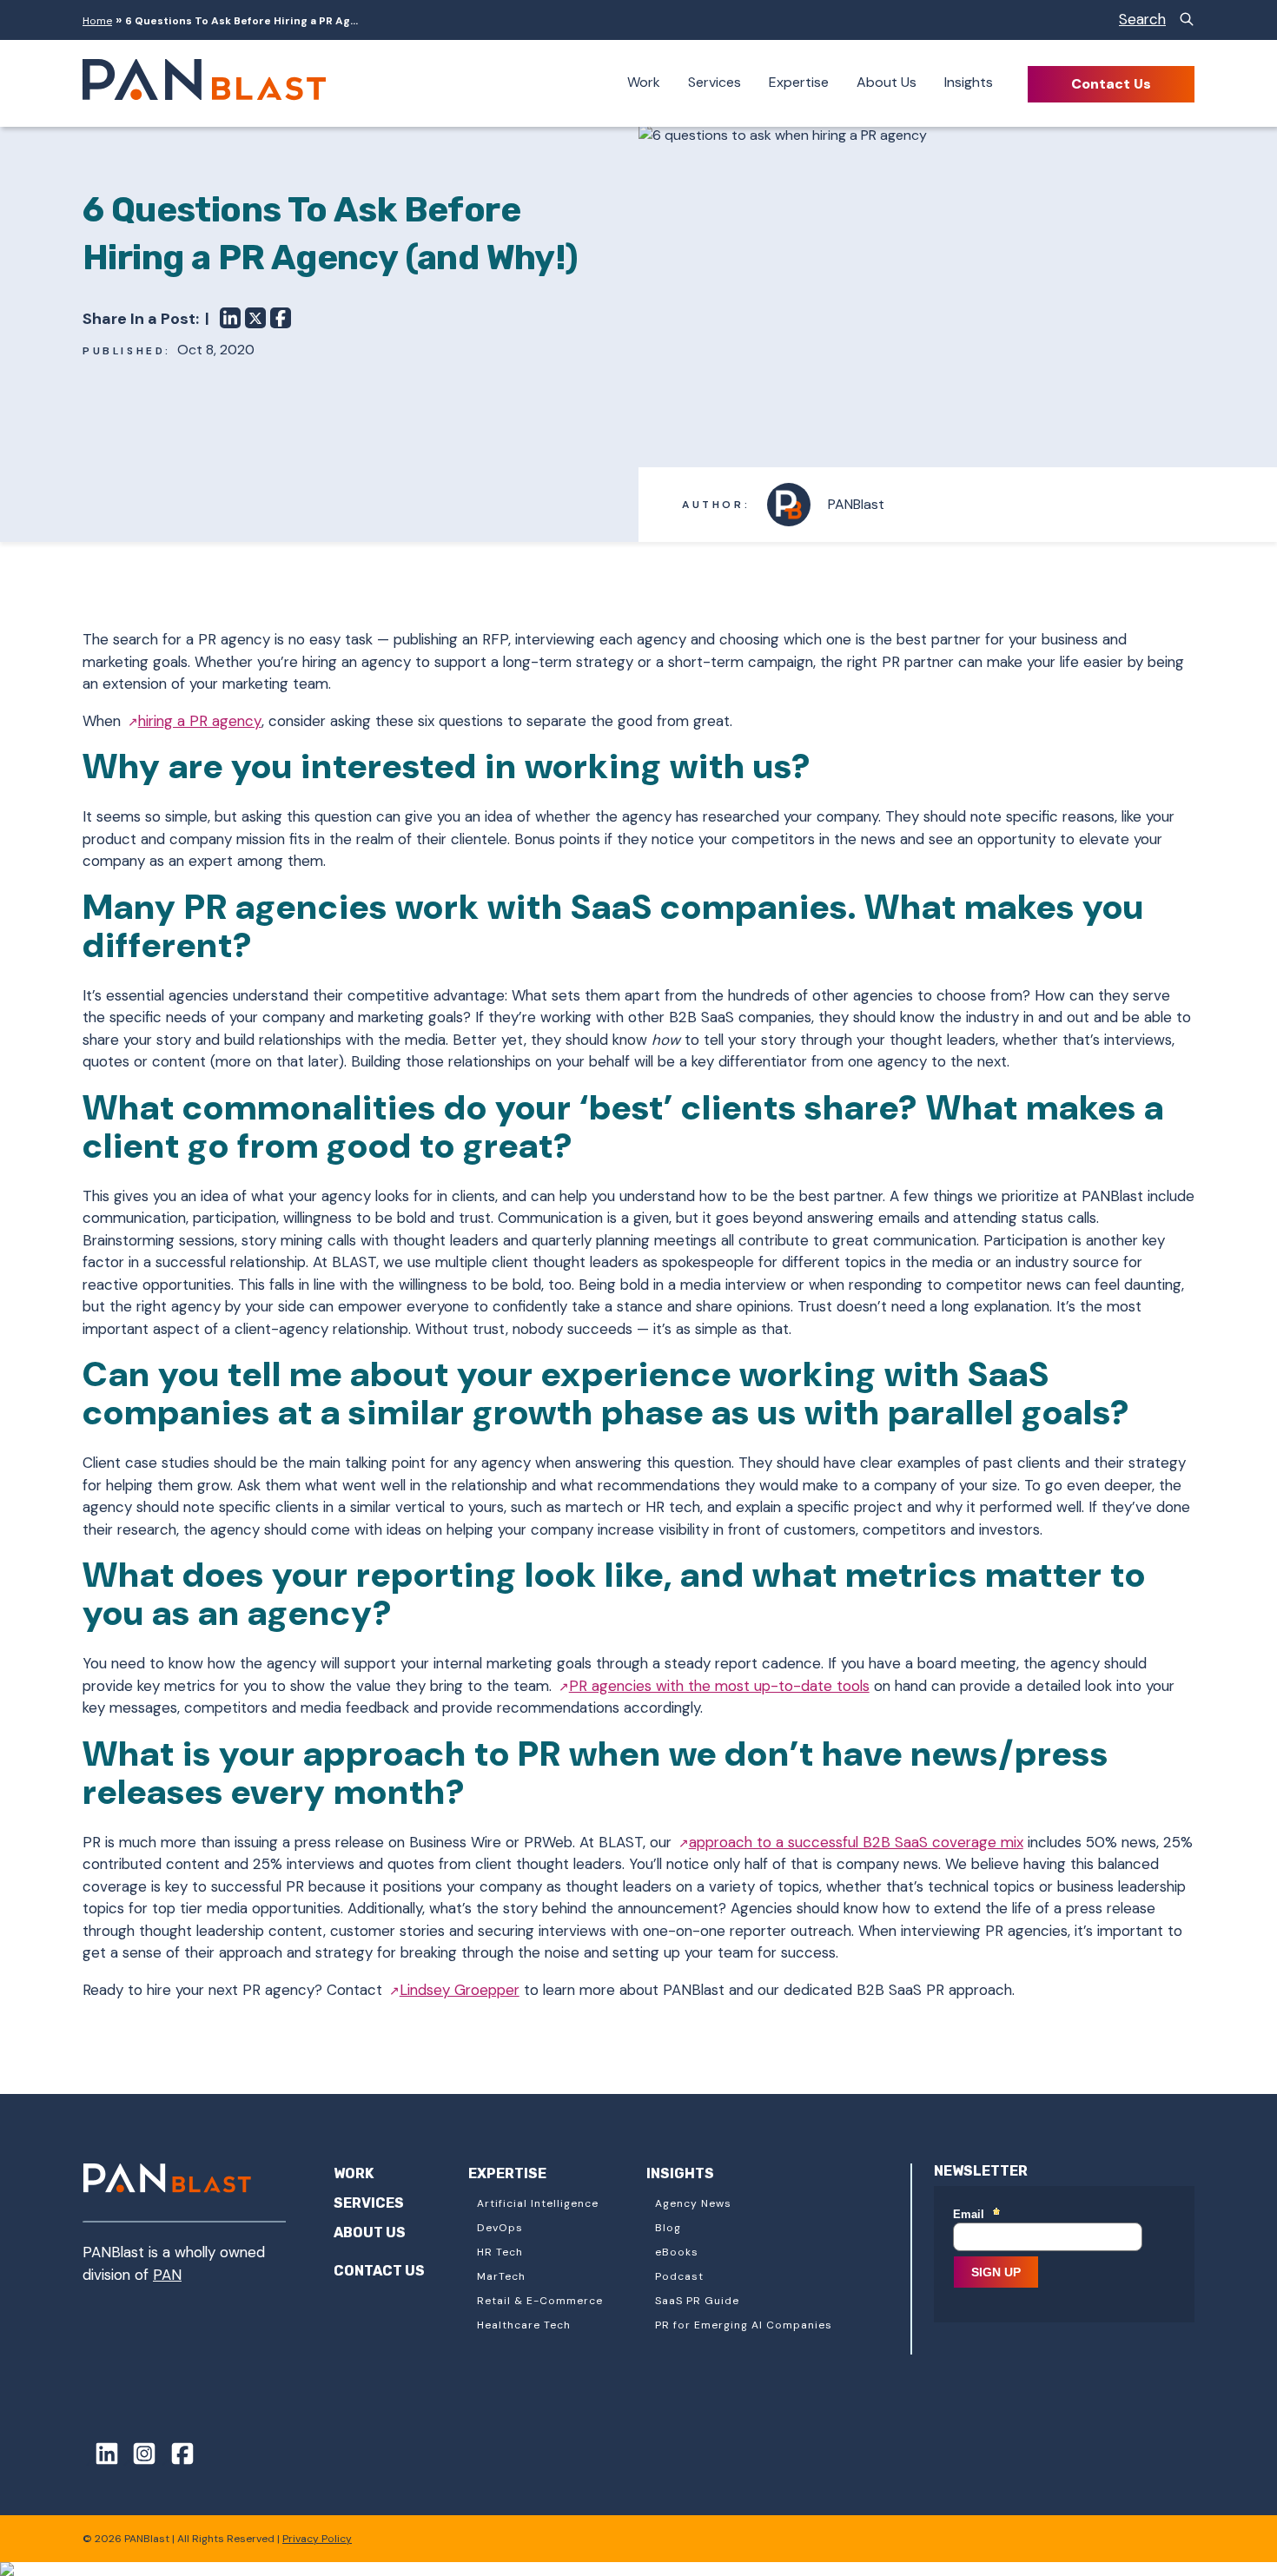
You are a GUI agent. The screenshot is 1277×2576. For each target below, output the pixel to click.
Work (644, 82)
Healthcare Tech (524, 2325)
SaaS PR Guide (697, 2301)
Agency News (693, 2203)
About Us (887, 82)
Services (715, 82)
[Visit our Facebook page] (176, 2457)
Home (97, 21)
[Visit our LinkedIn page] (101, 2457)
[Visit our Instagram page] (139, 2457)
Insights (969, 82)
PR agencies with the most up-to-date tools (719, 1686)
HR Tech (500, 2252)
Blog (668, 2228)
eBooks (677, 2252)
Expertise (799, 82)
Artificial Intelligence (538, 2203)
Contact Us (1111, 84)
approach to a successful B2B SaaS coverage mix (856, 1842)
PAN (167, 2275)
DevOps (500, 2228)
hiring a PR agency (200, 721)
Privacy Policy (317, 2539)
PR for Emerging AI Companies (744, 2325)
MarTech (501, 2276)
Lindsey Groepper (460, 1990)
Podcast (679, 2276)
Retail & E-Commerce (540, 2301)
